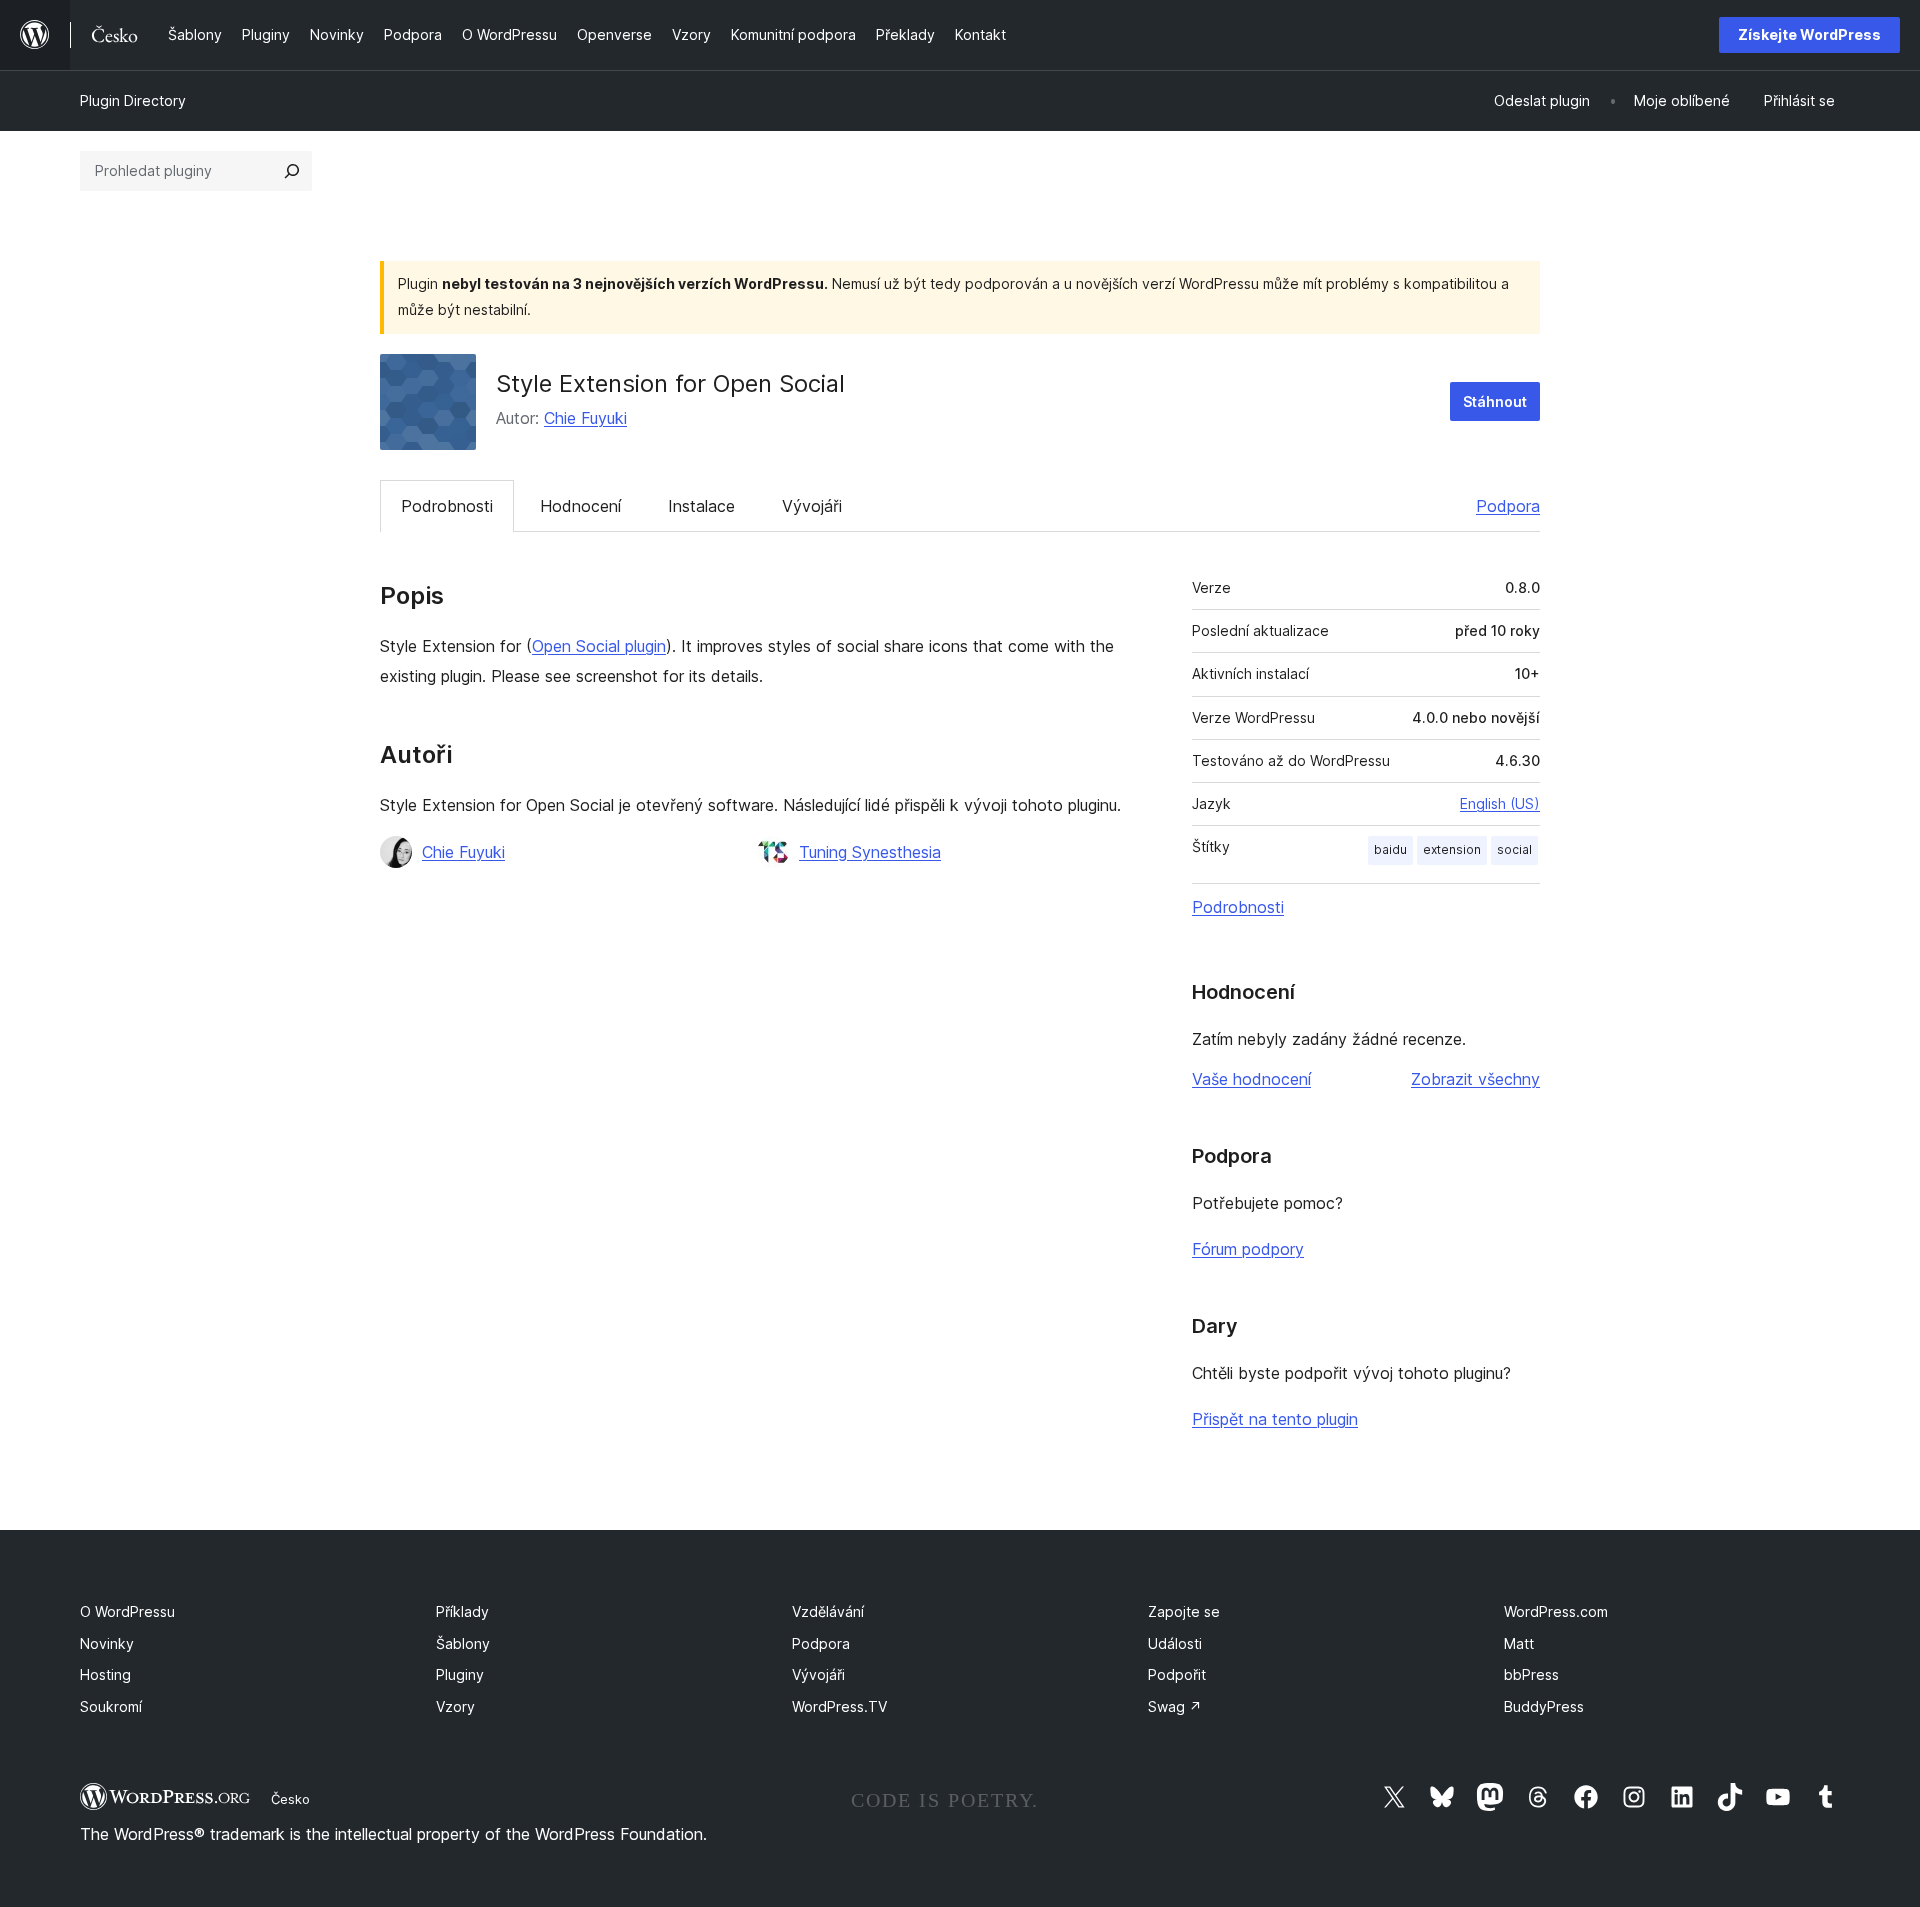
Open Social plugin (599, 646)
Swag (1175, 1706)
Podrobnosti (447, 506)
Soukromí (111, 1706)
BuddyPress (1544, 1706)
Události (1175, 1643)
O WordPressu (127, 1611)
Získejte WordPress (1809, 34)
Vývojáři (812, 506)
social (1514, 849)
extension (1452, 849)
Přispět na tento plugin (1275, 1419)
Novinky (107, 1643)
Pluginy (460, 1674)
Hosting (105, 1674)
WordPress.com (1556, 1611)
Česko (290, 1799)
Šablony (463, 1643)
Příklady (462, 1611)
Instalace (701, 506)
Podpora (1508, 506)
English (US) (1500, 803)
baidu (1390, 849)
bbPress (1531, 1674)
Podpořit (1177, 1674)
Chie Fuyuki (585, 418)
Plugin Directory (133, 100)
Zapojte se (1184, 1611)
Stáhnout (1495, 401)
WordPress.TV (839, 1706)
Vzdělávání (828, 1611)
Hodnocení (580, 506)
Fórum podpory (1248, 1249)
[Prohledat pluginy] (292, 171)
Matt (1519, 1643)
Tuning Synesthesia (870, 852)
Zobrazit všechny (1475, 1079)
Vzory (455, 1706)
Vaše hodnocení (1251, 1079)
